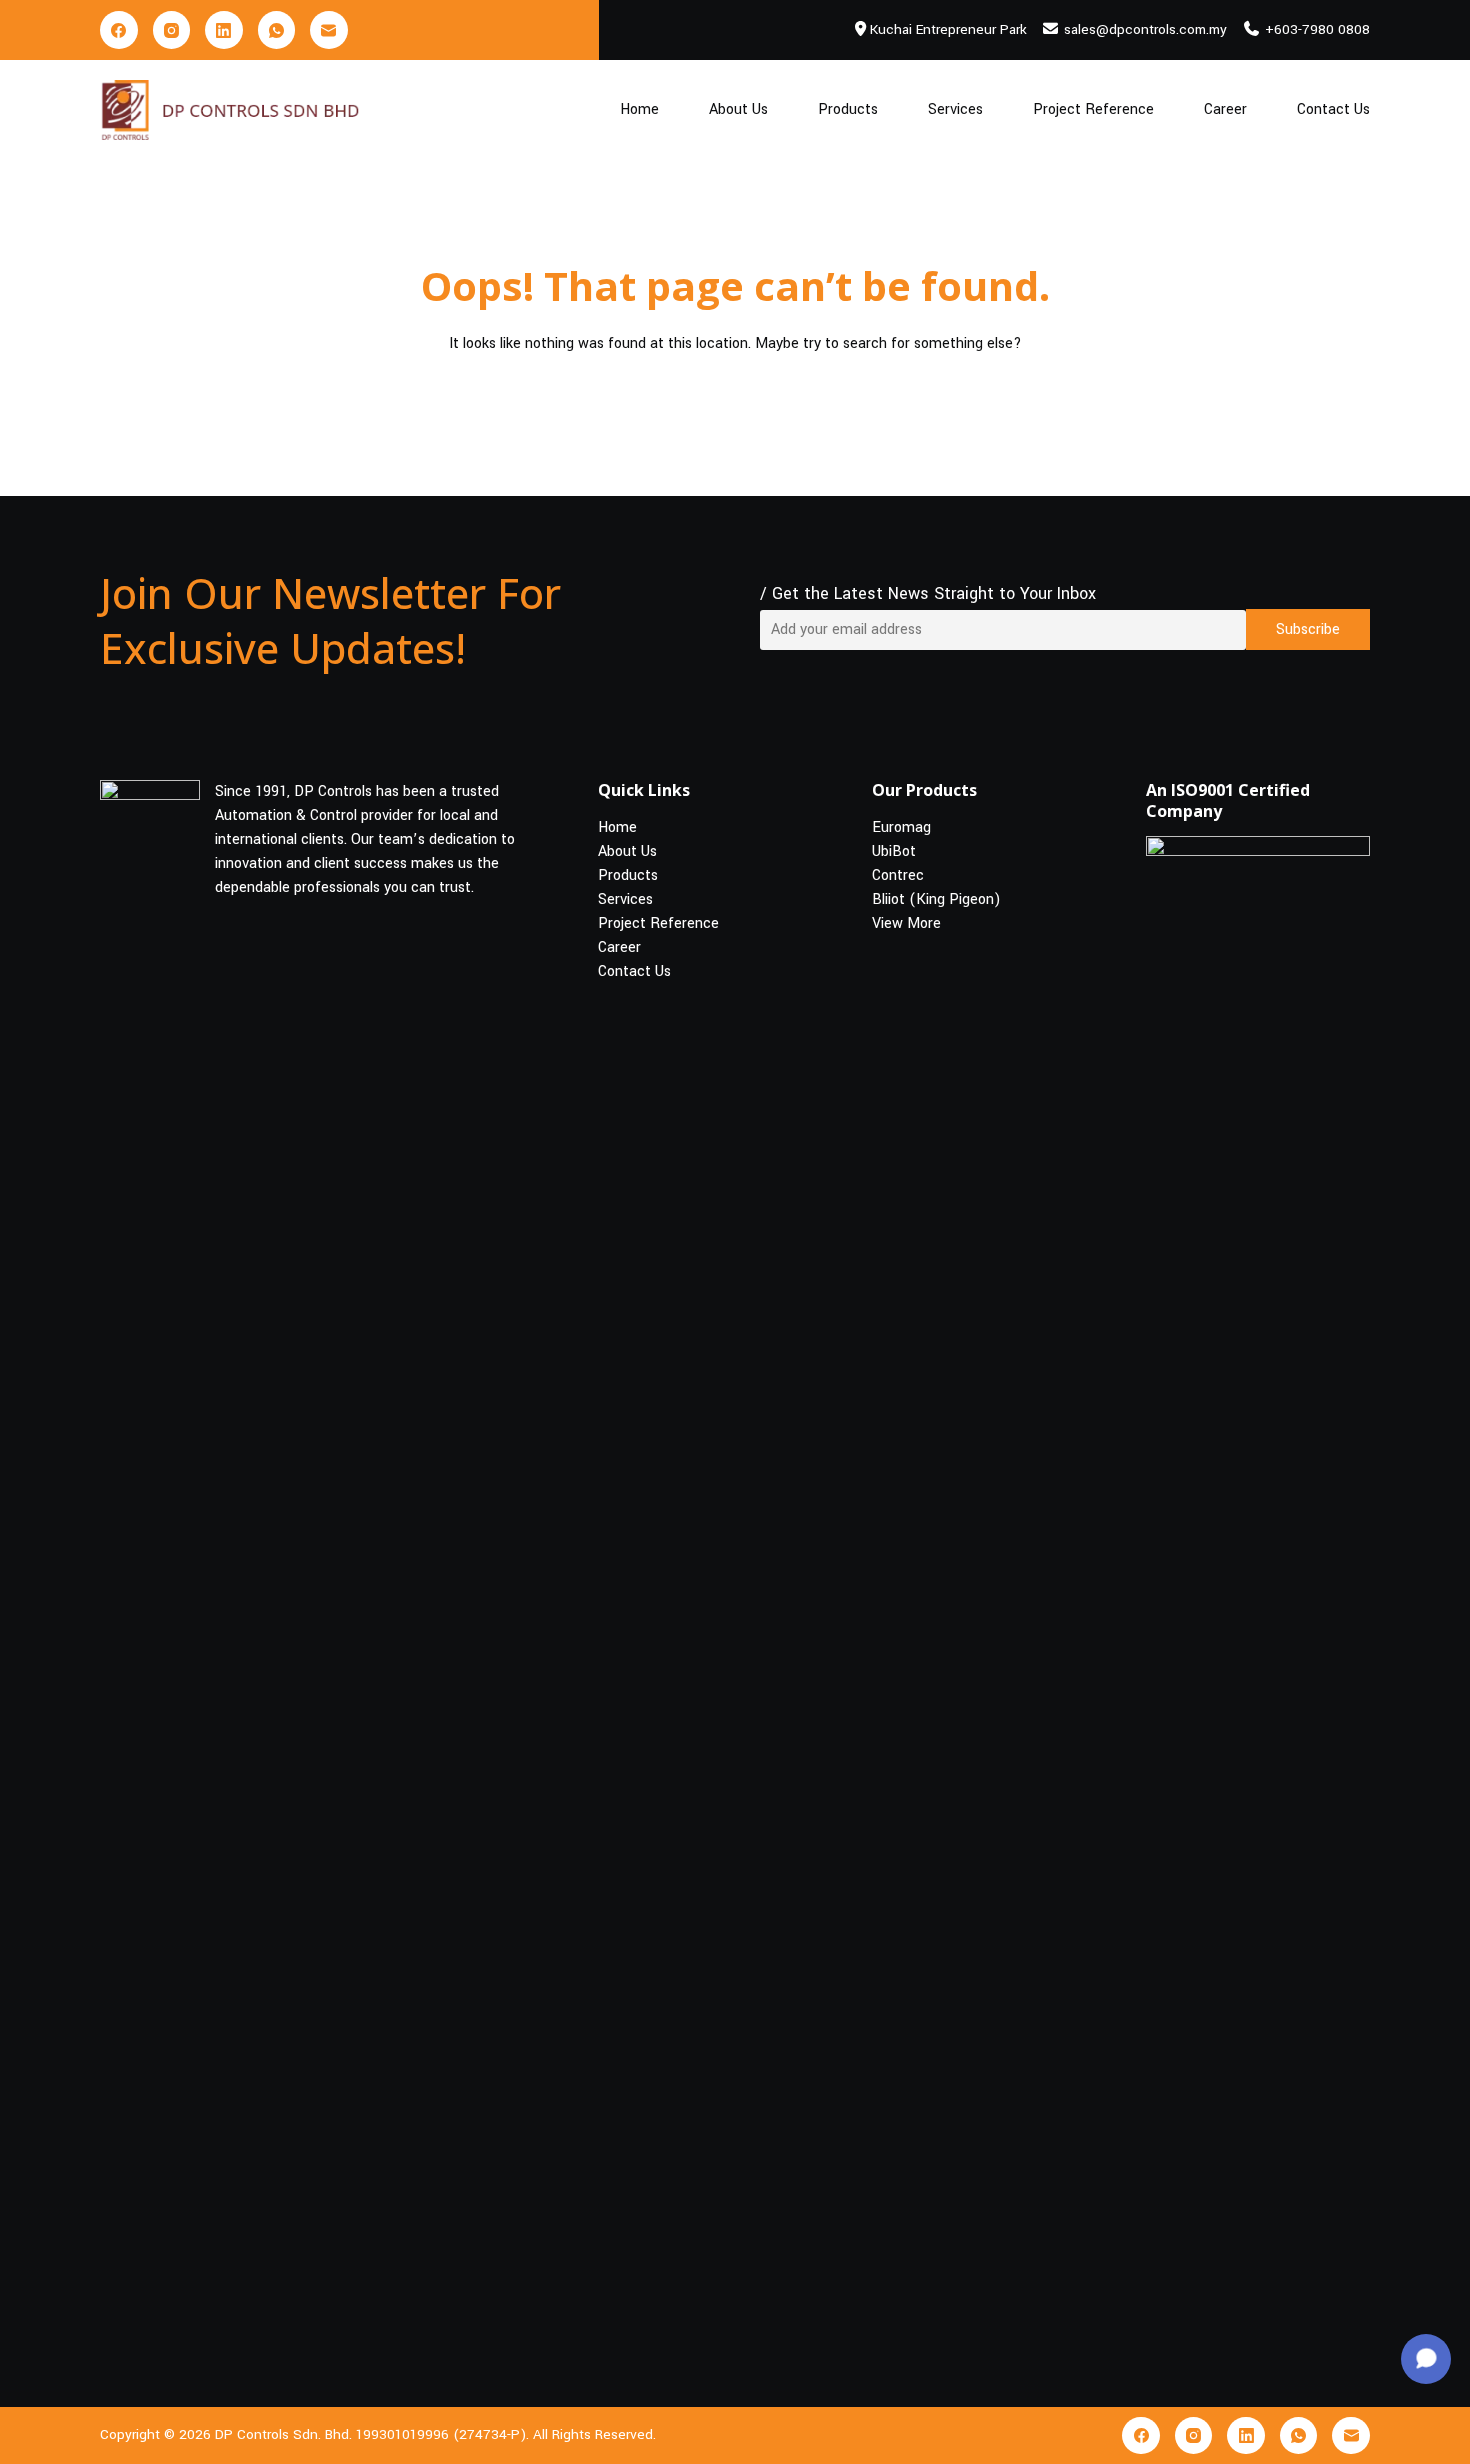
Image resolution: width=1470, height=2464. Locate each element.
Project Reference (1093, 109)
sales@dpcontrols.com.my (1145, 29)
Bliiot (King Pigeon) (936, 899)
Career (1225, 109)
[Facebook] (119, 30)
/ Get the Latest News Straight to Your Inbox (928, 593)
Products (848, 109)
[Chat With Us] (1426, 2359)
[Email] (329, 30)
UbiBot (894, 851)
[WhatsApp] (277, 30)
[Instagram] (172, 30)
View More (906, 923)
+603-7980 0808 (1317, 29)
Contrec (898, 875)
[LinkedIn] (224, 30)
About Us (738, 109)
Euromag (901, 827)
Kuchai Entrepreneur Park (948, 29)
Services (955, 109)
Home (639, 109)
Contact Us (1333, 109)
